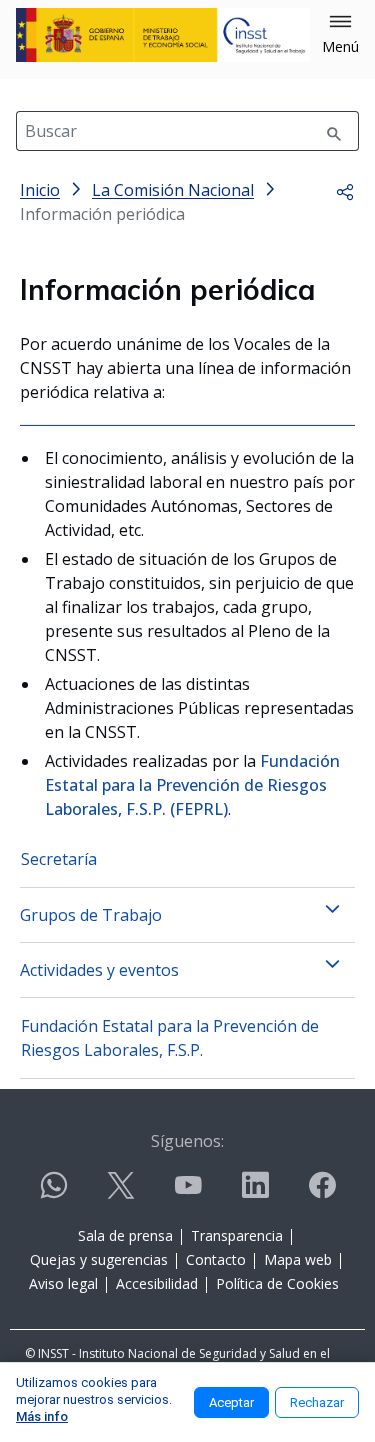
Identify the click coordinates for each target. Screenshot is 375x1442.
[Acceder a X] (121, 1193)
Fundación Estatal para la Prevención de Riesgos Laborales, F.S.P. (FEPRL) (192, 785)
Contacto (216, 1259)
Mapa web (298, 1259)
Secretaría (59, 859)
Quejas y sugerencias (99, 1259)
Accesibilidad (157, 1283)
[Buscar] (334, 131)
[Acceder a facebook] (322, 1193)
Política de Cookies (277, 1283)
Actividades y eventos (99, 970)
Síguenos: (187, 1141)
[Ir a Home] (163, 35)
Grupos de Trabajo (91, 915)
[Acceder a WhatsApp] (54, 1193)
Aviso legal (63, 1283)
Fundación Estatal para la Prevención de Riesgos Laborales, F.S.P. (170, 1038)
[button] (340, 35)
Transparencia (237, 1235)
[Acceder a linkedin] (255, 1193)
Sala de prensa (125, 1235)
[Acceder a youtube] (188, 1193)
